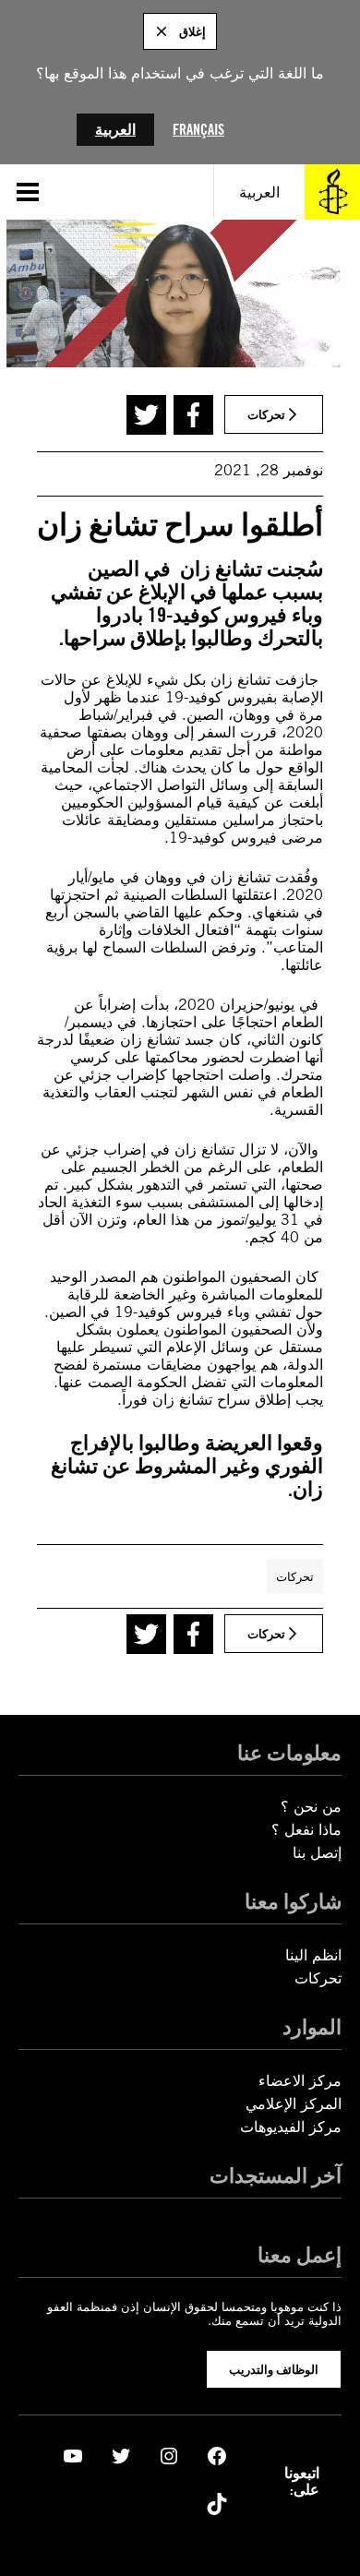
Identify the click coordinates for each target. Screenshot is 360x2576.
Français (198, 130)
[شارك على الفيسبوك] (193, 415)
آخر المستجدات (276, 2175)
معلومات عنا (289, 1752)
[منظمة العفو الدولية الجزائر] (332, 192)
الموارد (312, 2026)
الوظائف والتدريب (274, 2369)
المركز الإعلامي (294, 2104)
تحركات (295, 1576)
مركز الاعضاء (300, 2081)
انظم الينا (313, 1955)
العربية (115, 130)
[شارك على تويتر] (146, 415)
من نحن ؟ (311, 1807)
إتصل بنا (317, 1853)
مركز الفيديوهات (291, 2127)
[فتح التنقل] (28, 192)
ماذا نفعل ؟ (306, 1830)
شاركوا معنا (293, 1901)
